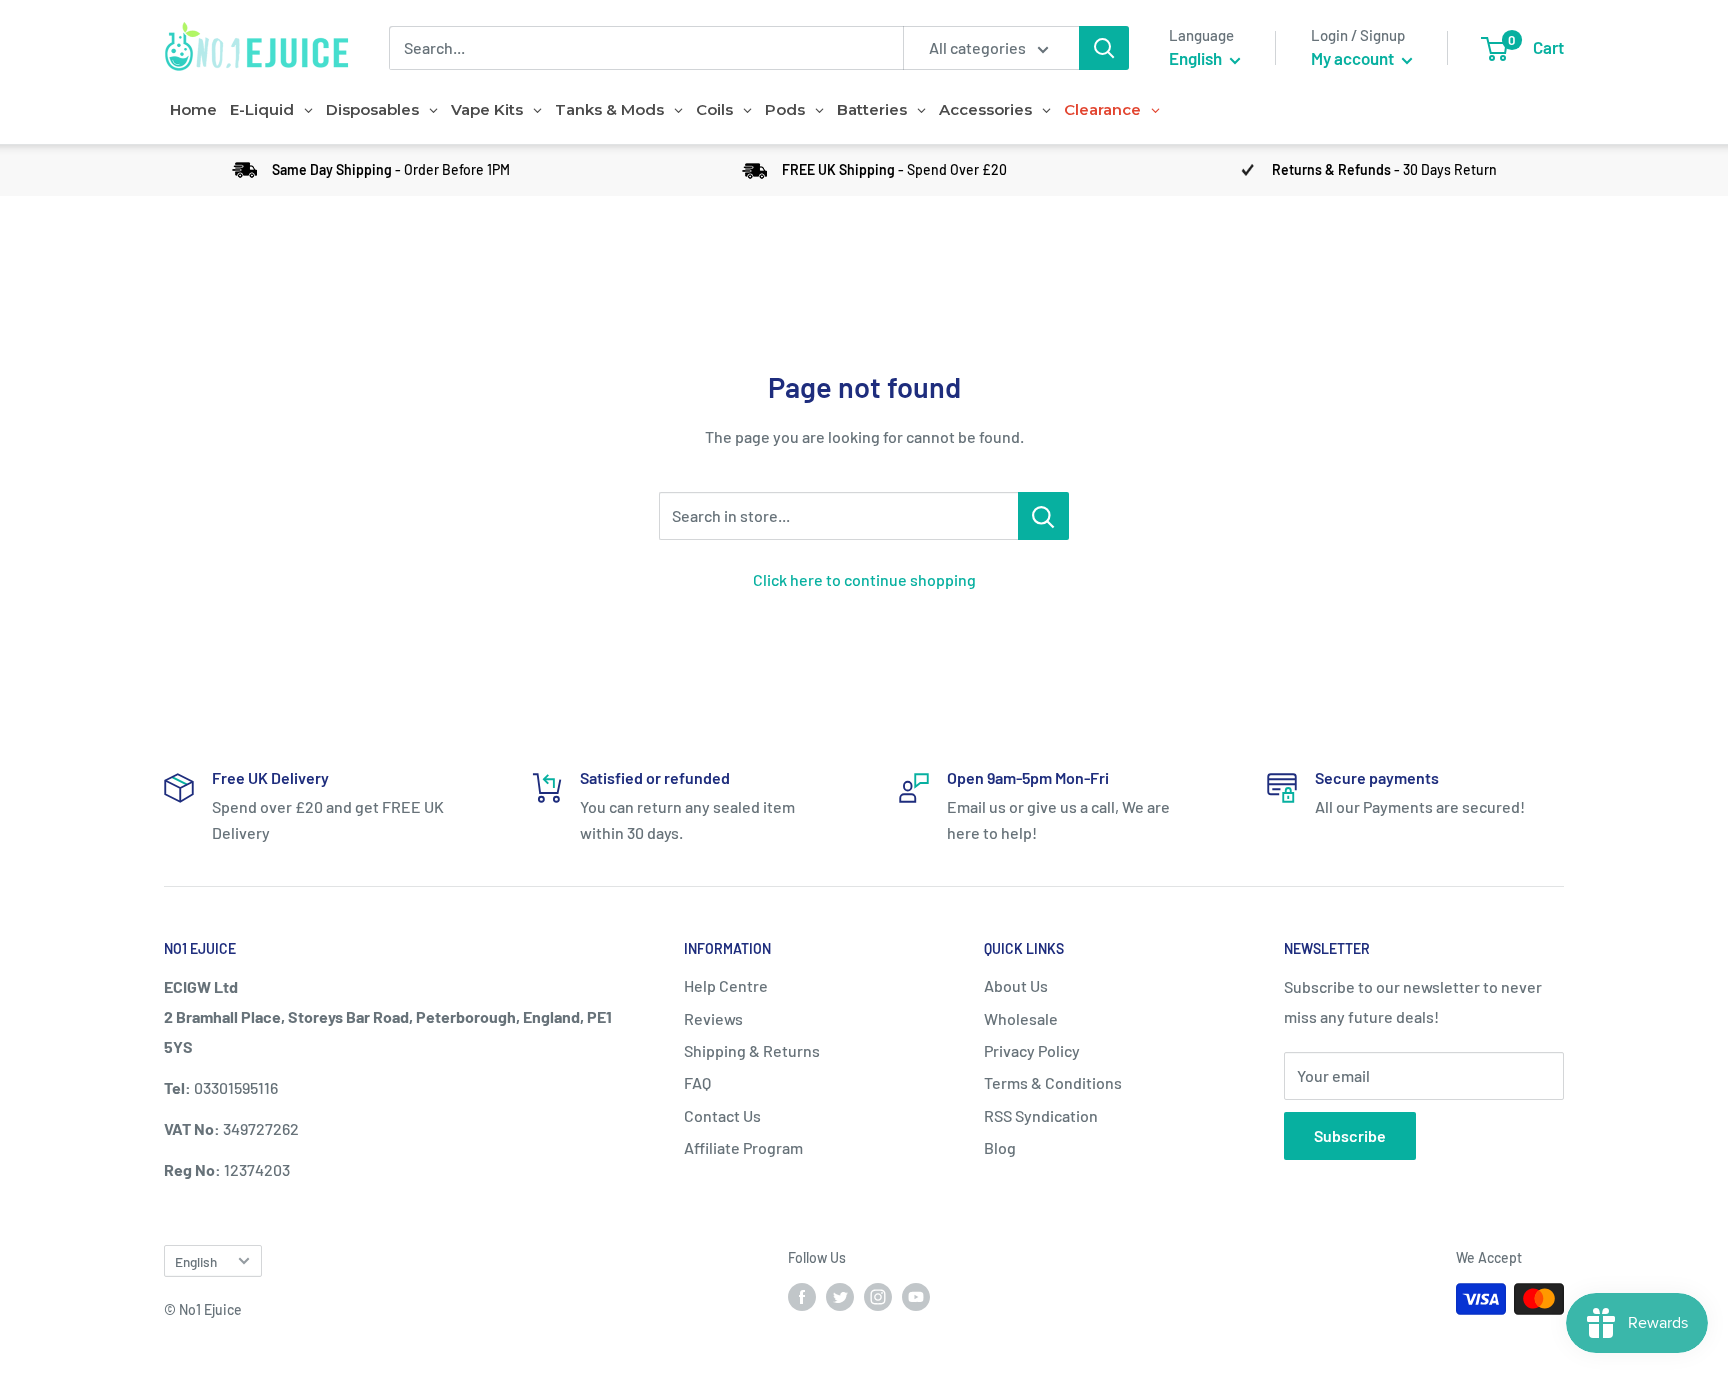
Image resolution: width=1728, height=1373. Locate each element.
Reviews (713, 1018)
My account (1354, 58)
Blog (1000, 1147)
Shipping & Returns (752, 1050)
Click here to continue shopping (864, 579)
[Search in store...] (1043, 516)
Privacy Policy (1032, 1050)
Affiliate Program (743, 1147)
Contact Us (722, 1115)
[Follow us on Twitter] (840, 1297)
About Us (1016, 985)
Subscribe (1350, 1135)
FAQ (697, 1082)
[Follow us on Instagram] (878, 1297)
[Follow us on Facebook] (802, 1297)
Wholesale (1021, 1018)
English (196, 1261)
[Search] (1104, 48)
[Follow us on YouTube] (916, 1297)
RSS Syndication (1041, 1115)
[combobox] (646, 48)
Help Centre (726, 985)
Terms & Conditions (1053, 1082)
